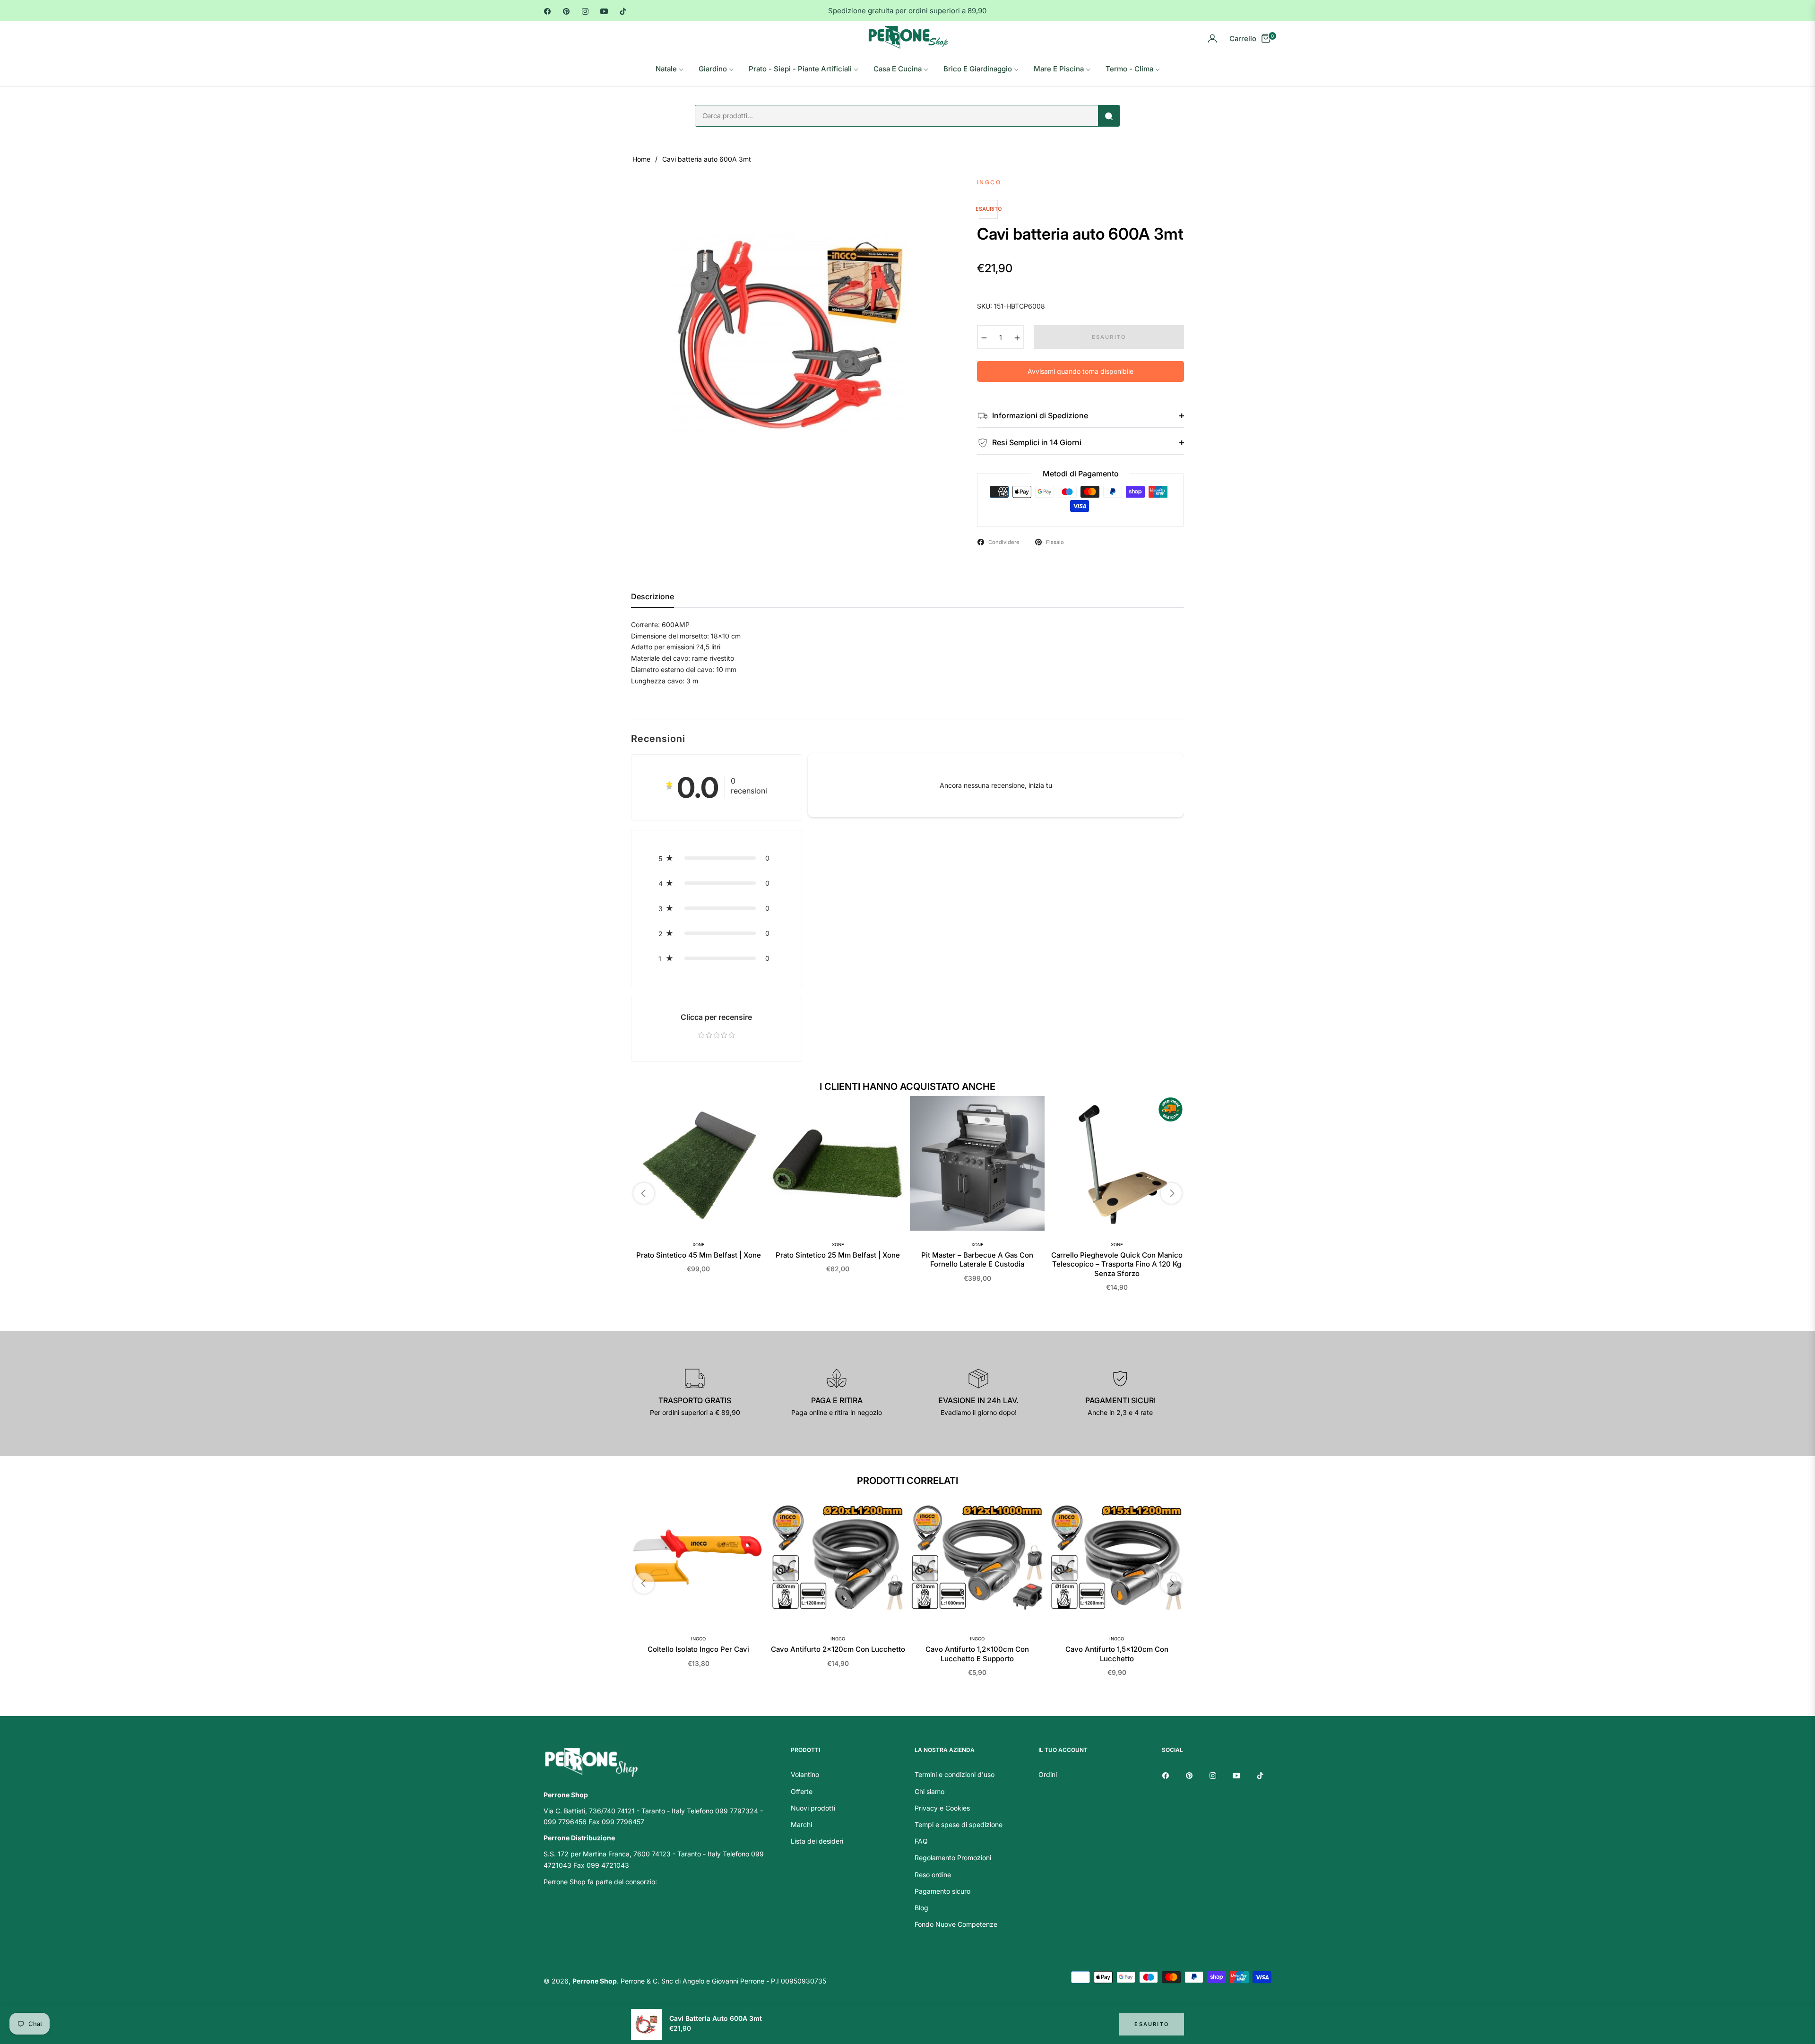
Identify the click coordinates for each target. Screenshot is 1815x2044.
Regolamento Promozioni (953, 1858)
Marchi (801, 1824)
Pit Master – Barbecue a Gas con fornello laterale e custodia (977, 1260)
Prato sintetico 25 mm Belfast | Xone (838, 1255)
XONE (699, 1245)
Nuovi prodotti (813, 1808)
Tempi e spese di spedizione (959, 1824)
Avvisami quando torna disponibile (1080, 371)
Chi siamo (929, 1791)
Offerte (802, 1791)
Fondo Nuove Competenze (956, 1924)
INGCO (698, 1639)
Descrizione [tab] (653, 597)
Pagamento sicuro (942, 1891)
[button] (717, 858)
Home (641, 159)
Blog (921, 1908)
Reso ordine (933, 1875)
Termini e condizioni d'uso (955, 1774)
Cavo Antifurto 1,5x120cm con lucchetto (1117, 1654)
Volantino (805, 1774)
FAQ (921, 1841)
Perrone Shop (595, 1981)
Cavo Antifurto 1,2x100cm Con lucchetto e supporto (977, 1654)
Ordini (1048, 1774)
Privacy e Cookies (942, 1808)
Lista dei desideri (817, 1841)
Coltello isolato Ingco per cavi (698, 1649)
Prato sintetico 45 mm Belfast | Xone (699, 1255)
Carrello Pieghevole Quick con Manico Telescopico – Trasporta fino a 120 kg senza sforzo (1117, 1264)
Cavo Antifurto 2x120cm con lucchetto (838, 1649)
